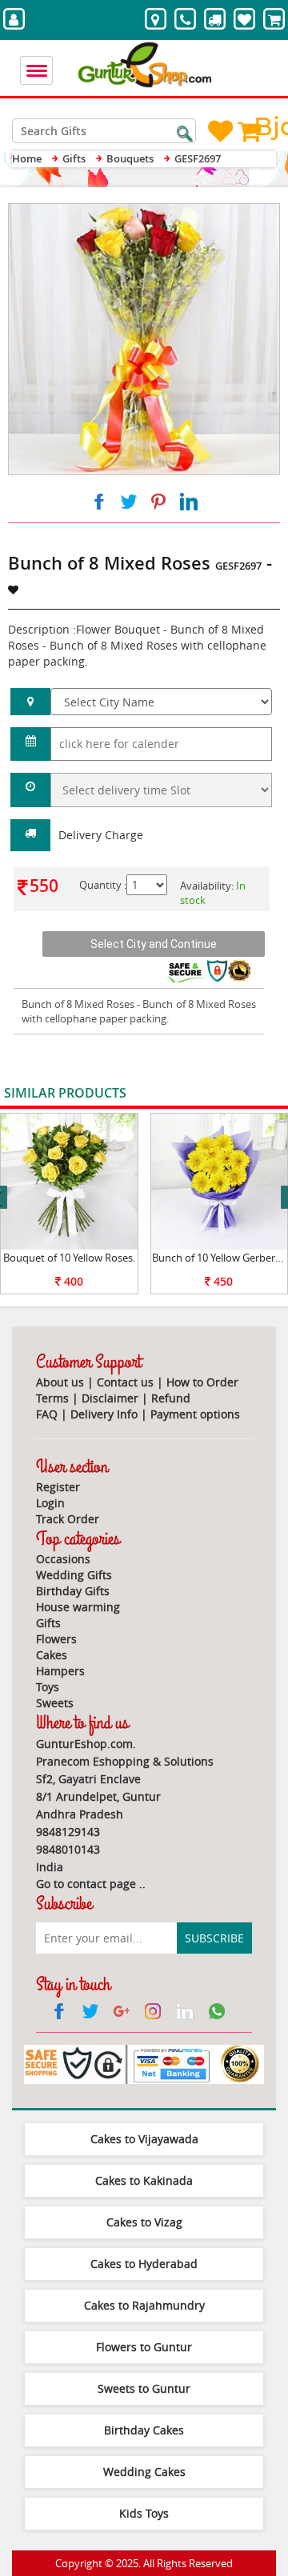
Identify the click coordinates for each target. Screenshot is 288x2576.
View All (246, 1094)
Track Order (68, 1519)
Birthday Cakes (144, 2430)
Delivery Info (104, 1414)
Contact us (125, 1382)
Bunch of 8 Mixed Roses (78, 1004)
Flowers (56, 1639)
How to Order (202, 1382)
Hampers (60, 1671)
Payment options (195, 1414)
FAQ (47, 1414)
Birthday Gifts (73, 1591)
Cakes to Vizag (144, 2222)
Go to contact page (86, 1884)
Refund (171, 1398)
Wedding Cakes (144, 2472)
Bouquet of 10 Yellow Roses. (69, 1258)
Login (50, 1503)
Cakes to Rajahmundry (144, 2305)
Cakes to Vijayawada (144, 2139)
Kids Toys (144, 2513)
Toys (48, 1687)
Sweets (55, 1703)
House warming (78, 1607)
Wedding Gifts (74, 1575)
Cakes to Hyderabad (144, 2264)
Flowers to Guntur (144, 2347)
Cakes (52, 1655)
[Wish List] (230, 212)
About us (60, 1382)
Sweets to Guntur (144, 2388)
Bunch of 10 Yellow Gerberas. (220, 1258)
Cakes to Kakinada (144, 2180)
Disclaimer (110, 1398)
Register (58, 1487)
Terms (52, 1398)
